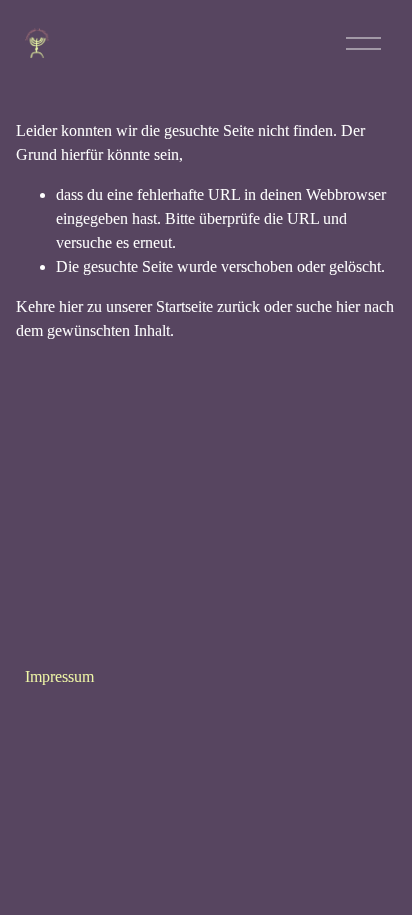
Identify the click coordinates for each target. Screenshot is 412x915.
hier (71, 306)
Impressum (59, 676)
